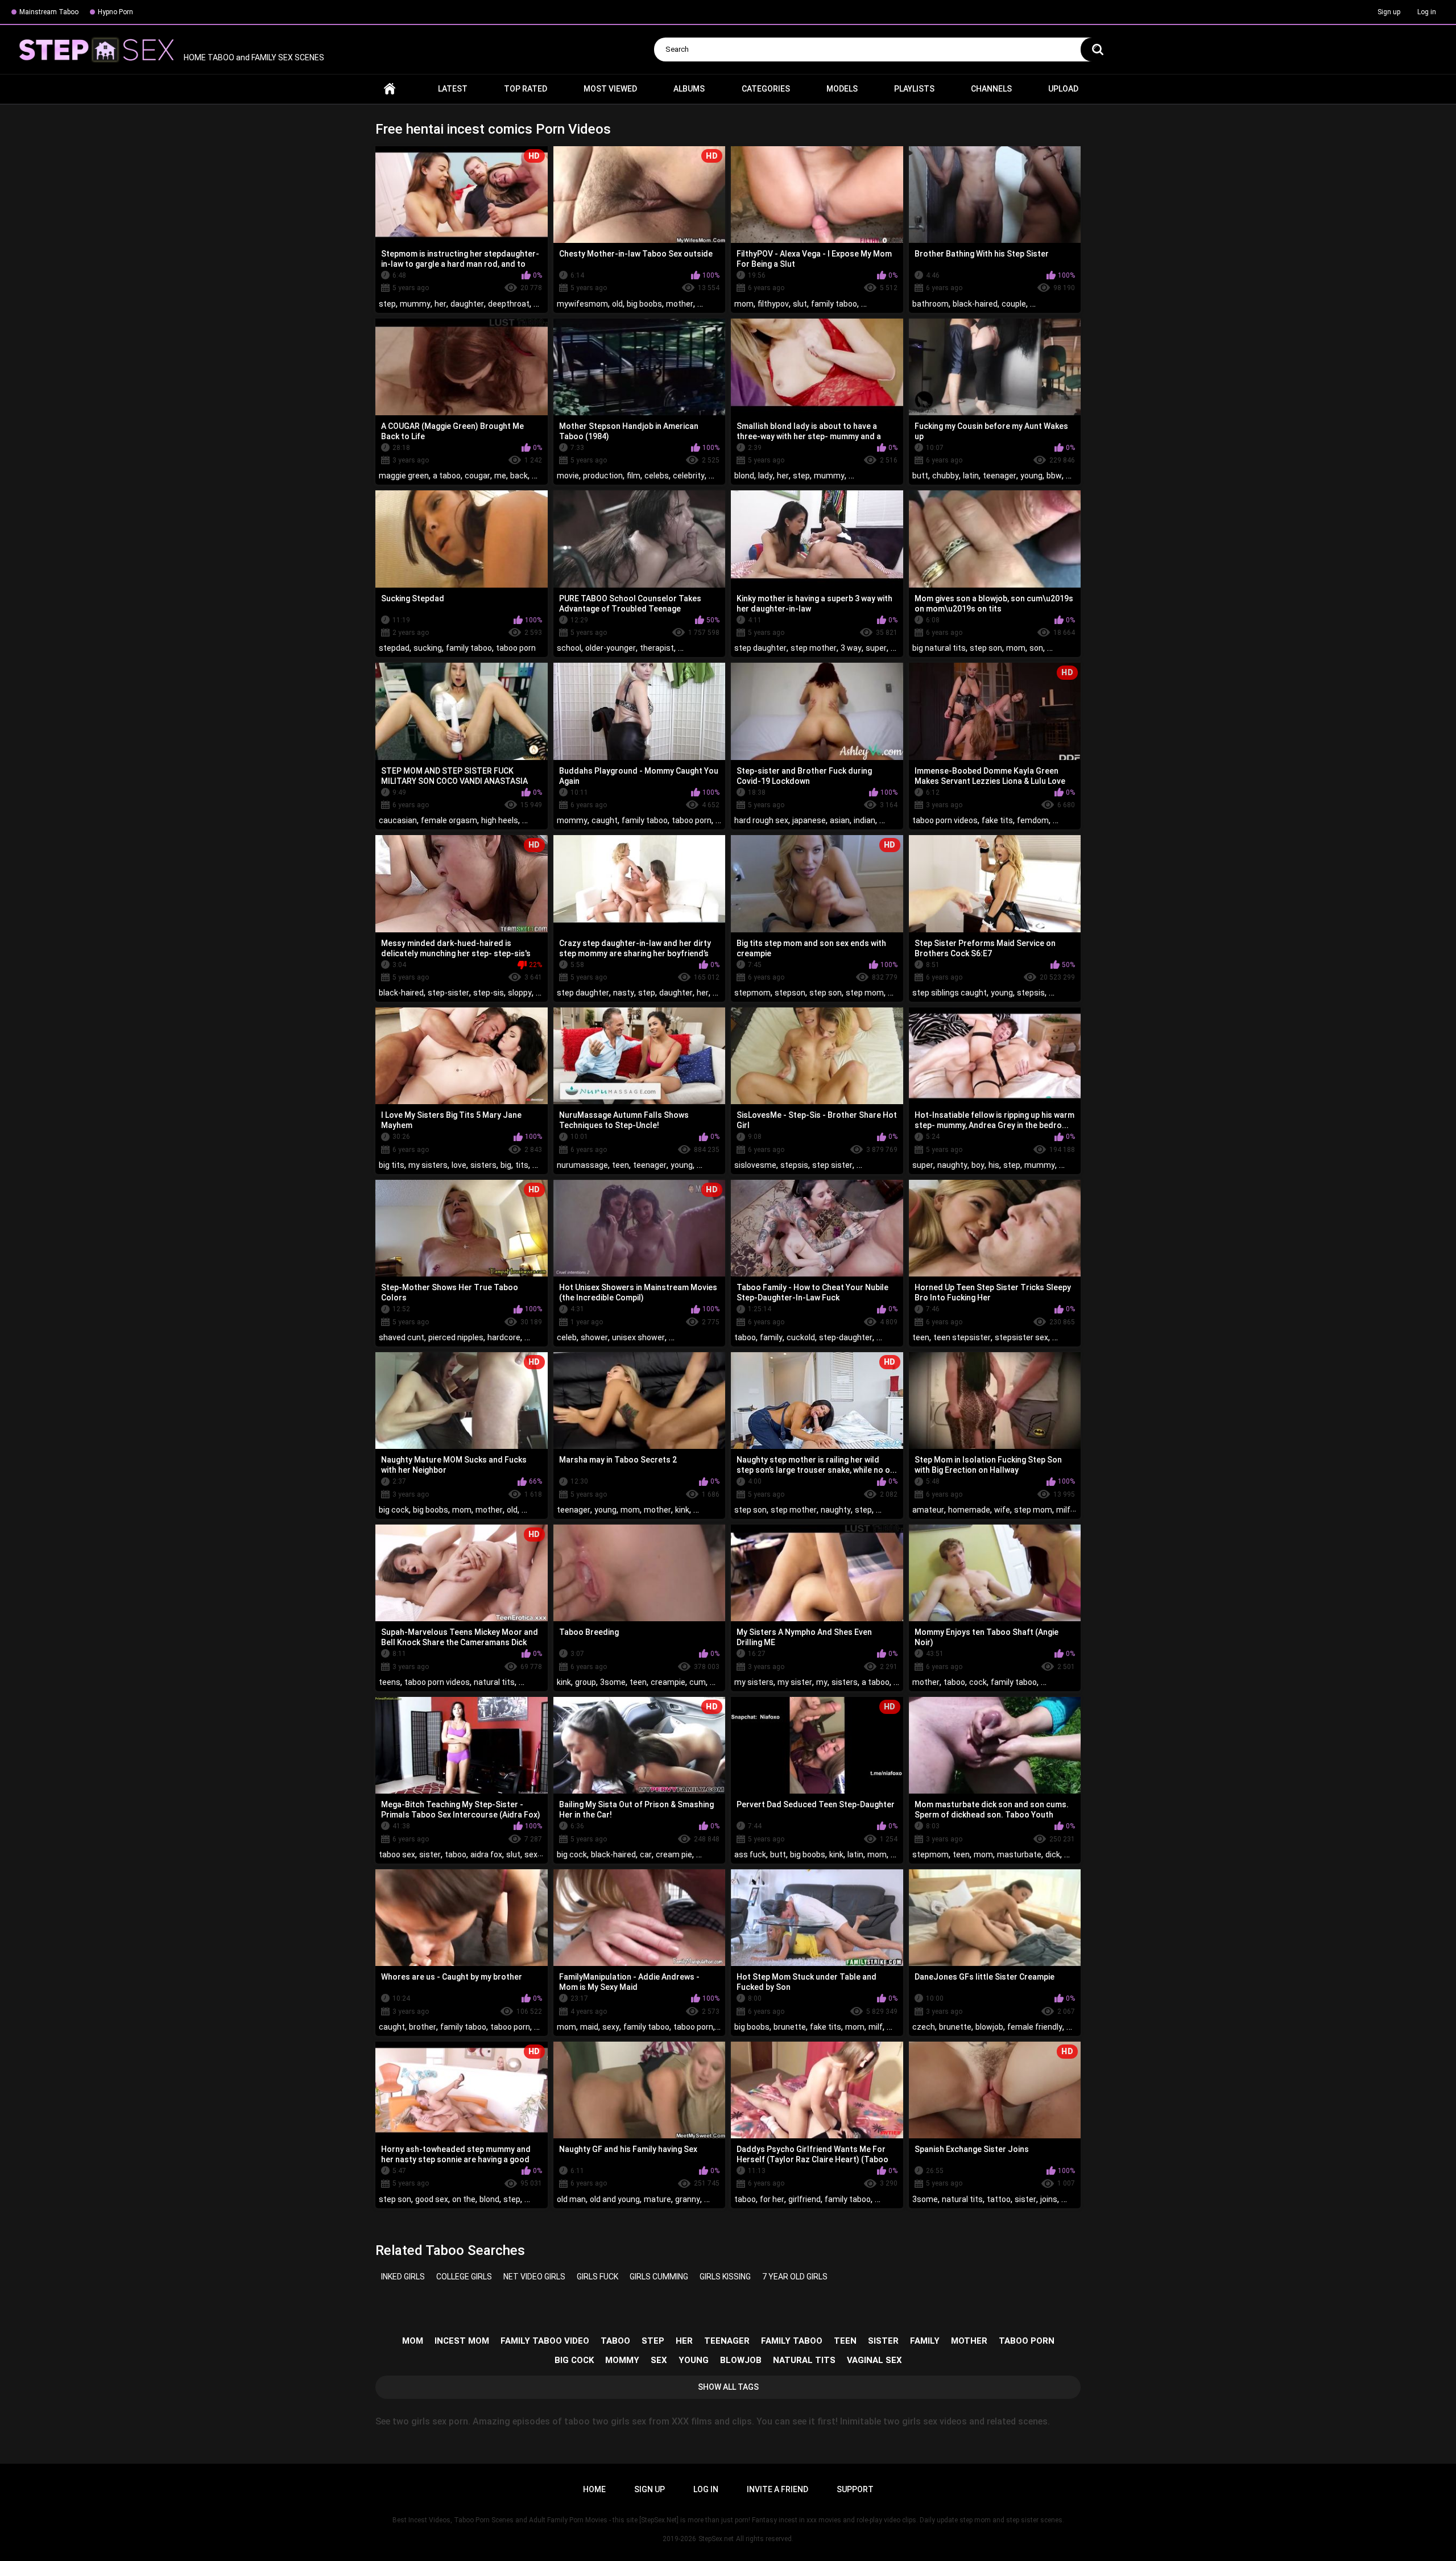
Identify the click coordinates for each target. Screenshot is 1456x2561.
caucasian (398, 820)
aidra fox (486, 1854)
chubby (946, 476)
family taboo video (545, 2341)
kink (682, 1510)
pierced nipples (456, 1337)
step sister (832, 1165)
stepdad (394, 648)
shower (594, 1337)
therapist (657, 648)
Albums (689, 89)
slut (800, 304)
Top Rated (526, 89)
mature (657, 2199)
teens (390, 1682)
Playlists (914, 89)
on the (464, 2199)
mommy (572, 820)
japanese (809, 820)
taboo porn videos (945, 820)
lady (766, 476)
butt (920, 476)
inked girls (403, 2277)
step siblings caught (950, 993)
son (1036, 648)
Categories (766, 89)
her (440, 304)
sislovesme (755, 1165)
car (646, 1854)
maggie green (404, 476)
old (617, 304)
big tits (392, 1165)
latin (971, 476)
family (771, 1337)
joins (1049, 2199)
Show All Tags (728, 2387)
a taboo (447, 476)
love (459, 1165)
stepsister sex (1021, 1337)
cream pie (674, 1854)
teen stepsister (962, 1337)
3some (613, 1682)
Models (842, 89)
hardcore (504, 1337)
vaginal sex (874, 2360)
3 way (851, 648)
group (586, 1682)
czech (924, 2027)
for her (772, 2199)
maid (589, 2027)
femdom (1033, 820)
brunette (790, 2027)
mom (744, 304)
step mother (814, 648)
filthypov (773, 304)
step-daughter (846, 1337)
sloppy (520, 993)
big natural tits (939, 648)
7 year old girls (795, 2277)
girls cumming (659, 2277)
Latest (453, 89)
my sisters (428, 1165)
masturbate (1019, 1854)
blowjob (989, 2027)
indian (864, 820)
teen (621, 1165)
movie (568, 476)
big (506, 1165)
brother (423, 2027)
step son (986, 648)
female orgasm (449, 820)
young (1031, 476)
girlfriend (804, 2199)
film (634, 476)
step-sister (448, 993)
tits (522, 1165)
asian (840, 820)
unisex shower (638, 1337)
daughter (467, 304)
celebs (657, 476)
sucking (428, 648)
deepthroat (509, 304)
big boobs (644, 304)
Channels (991, 89)
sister (430, 1854)
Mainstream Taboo (49, 12)
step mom (865, 993)
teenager (1000, 476)
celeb (567, 1337)
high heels (500, 820)
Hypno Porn (115, 12)
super (876, 648)
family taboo (834, 304)
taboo (745, 1337)
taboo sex (397, 1854)
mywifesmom (582, 304)
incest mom (462, 2341)
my (822, 1682)
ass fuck (750, 1854)
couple (1014, 304)
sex (531, 1854)
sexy (611, 2027)
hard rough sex (761, 820)
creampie (668, 1682)
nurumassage (582, 1165)
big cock (394, 1510)
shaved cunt (402, 1337)
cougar (477, 476)
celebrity (689, 476)
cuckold (801, 1337)
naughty (952, 1165)
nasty (624, 993)
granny (688, 2199)
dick (1053, 1854)
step (387, 304)
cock (978, 1682)
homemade (969, 1510)
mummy (415, 304)
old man (571, 2199)
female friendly (1035, 2027)
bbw (1054, 476)
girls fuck (597, 2277)
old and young (615, 2199)
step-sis (489, 993)
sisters (483, 1165)
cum (698, 1682)
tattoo (999, 2199)
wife (1002, 1510)
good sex (432, 2199)
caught (605, 820)
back (519, 476)
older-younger (611, 648)
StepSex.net (716, 2539)
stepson (790, 993)
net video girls (534, 2277)
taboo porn (516, 648)
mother (680, 304)
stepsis (1031, 993)
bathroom (930, 304)
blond (744, 476)
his (994, 1165)
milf (1063, 1510)
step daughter (760, 648)
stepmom (752, 993)
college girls (464, 2277)
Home (390, 89)
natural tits (494, 1682)
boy (978, 1165)
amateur (928, 1510)
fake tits (997, 820)
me (500, 476)
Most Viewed (610, 89)
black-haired (975, 304)
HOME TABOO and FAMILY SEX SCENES (253, 57)
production (603, 476)
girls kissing (725, 2277)
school (569, 648)
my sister (795, 1682)
